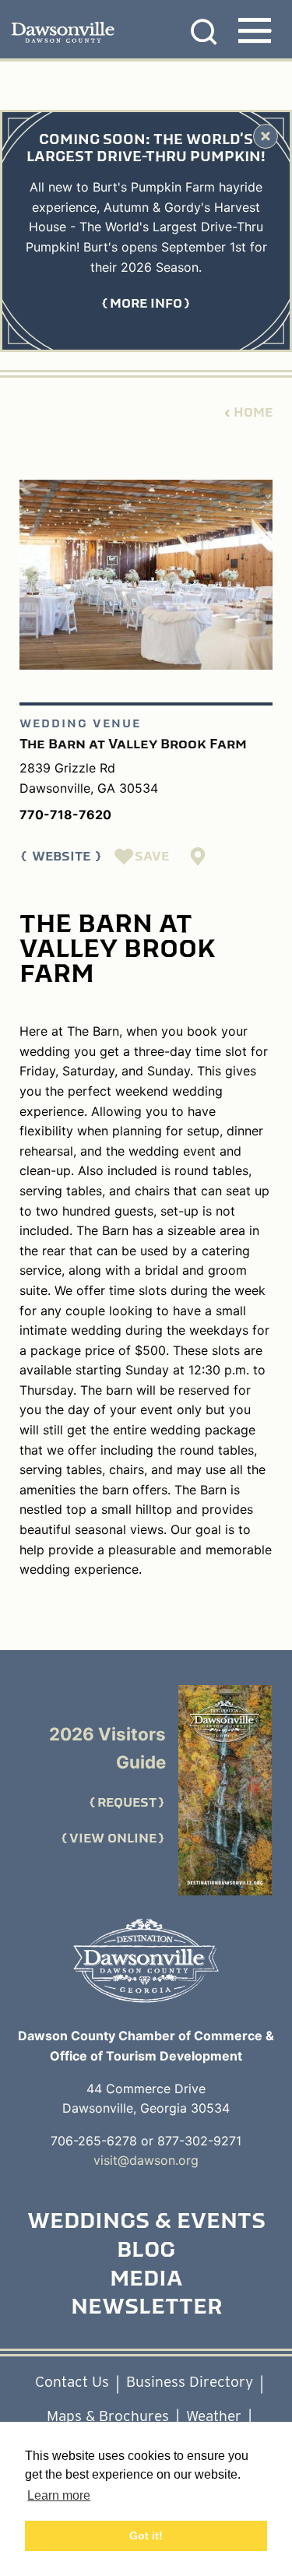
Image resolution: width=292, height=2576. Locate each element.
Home (253, 413)
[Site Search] (204, 32)
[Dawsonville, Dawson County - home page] (38, 33)
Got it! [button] (146, 2536)
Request (127, 1803)
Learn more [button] (59, 2495)
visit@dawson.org (146, 2160)
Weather (214, 2416)
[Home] (146, 1961)
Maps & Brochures (108, 2416)
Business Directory (190, 2382)
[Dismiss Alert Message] (266, 136)
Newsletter (146, 2308)
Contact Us (72, 2382)
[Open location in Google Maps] (199, 857)
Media (146, 2280)
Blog (146, 2251)
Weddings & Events (146, 2222)
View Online (113, 1839)
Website (61, 857)
